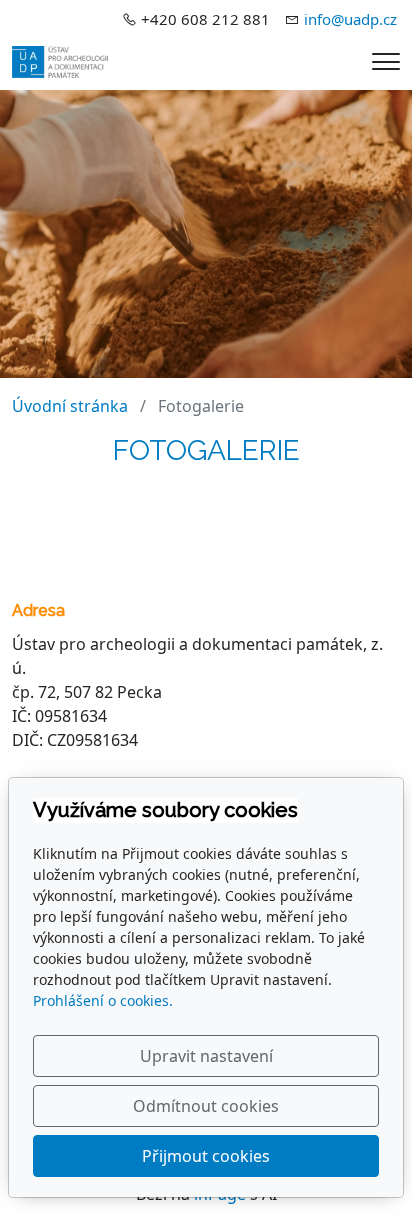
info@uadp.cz (350, 19)
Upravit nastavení (206, 1056)
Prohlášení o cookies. (103, 1000)
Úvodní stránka (70, 406)
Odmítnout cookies (206, 1106)
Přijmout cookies (206, 1156)
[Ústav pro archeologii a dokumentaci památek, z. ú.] (60, 60)
